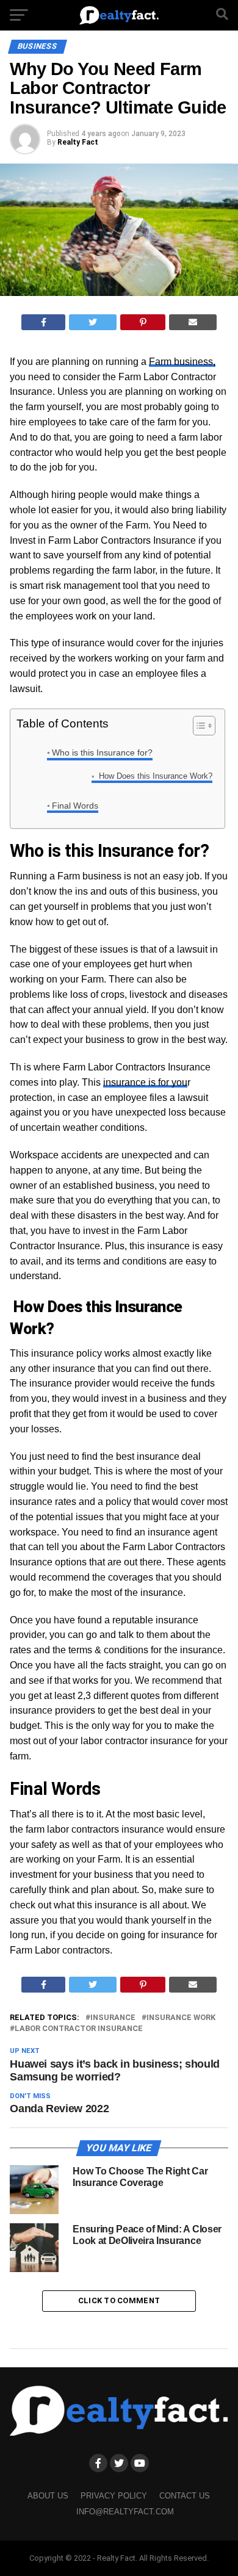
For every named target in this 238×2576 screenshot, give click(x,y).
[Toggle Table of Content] (198, 726)
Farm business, (182, 362)
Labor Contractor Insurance (79, 2029)
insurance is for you (145, 1082)
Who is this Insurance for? (102, 752)
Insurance (113, 2018)
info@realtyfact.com (125, 2512)
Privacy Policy (114, 2496)
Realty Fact (78, 142)
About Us (48, 2496)
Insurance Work (181, 2018)
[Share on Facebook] (44, 322)
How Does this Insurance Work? (154, 776)
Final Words (75, 806)
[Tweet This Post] (93, 322)
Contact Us (185, 2496)
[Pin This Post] (143, 322)
